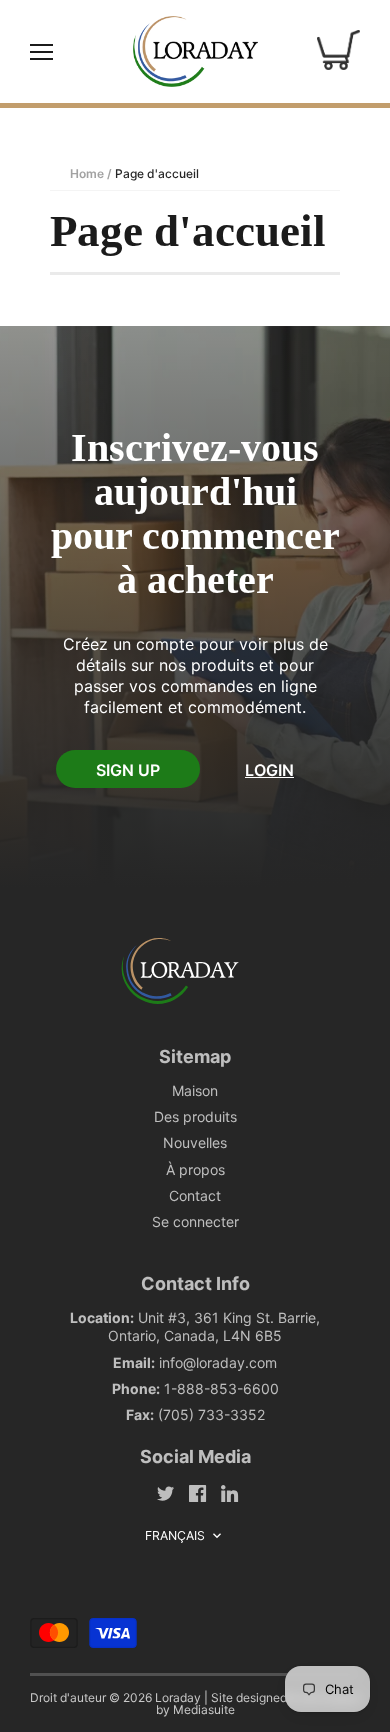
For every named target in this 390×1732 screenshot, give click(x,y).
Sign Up (128, 770)
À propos (195, 1169)
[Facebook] (197, 1492)
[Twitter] (165, 1492)
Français (175, 1535)
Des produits (195, 1116)
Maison (195, 1090)
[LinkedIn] (229, 1492)
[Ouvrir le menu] (41, 52)
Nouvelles (195, 1142)
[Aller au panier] (338, 51)
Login (269, 770)
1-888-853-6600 (221, 1388)
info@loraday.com (218, 1362)
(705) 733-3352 (211, 1414)
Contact (195, 1195)
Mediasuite (204, 1709)
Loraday (178, 1697)
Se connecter (195, 1221)
